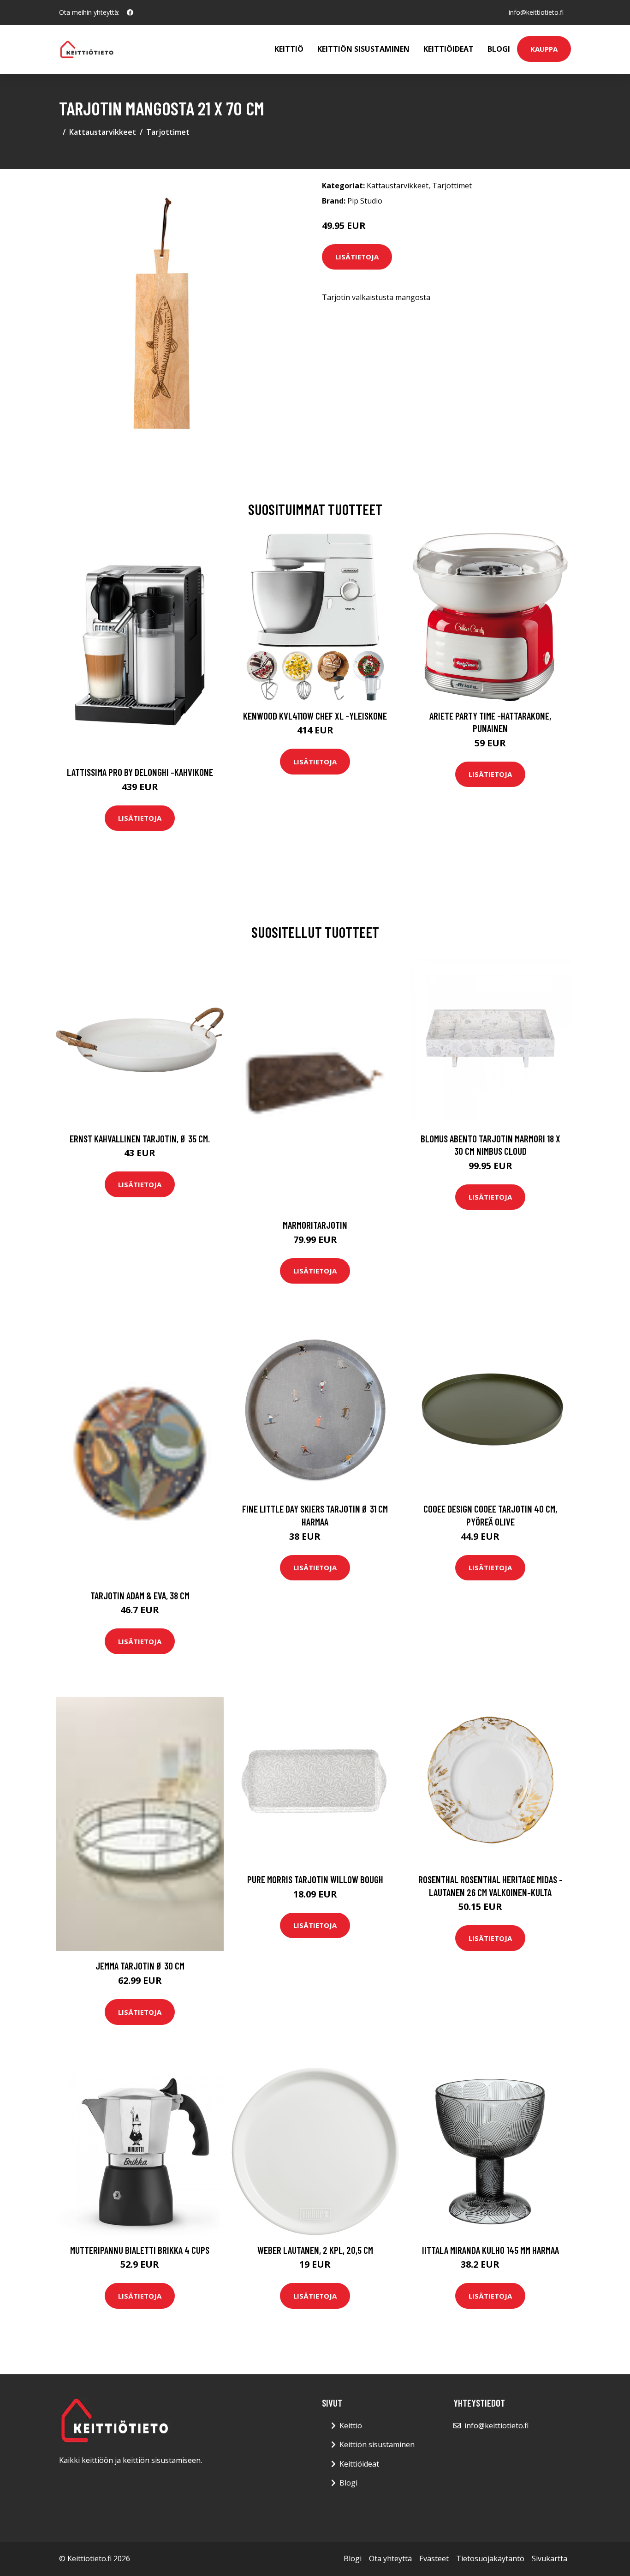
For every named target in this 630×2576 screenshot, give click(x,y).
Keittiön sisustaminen (363, 49)
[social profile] (130, 12)
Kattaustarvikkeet (103, 132)
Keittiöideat (449, 49)
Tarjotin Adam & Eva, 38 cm (140, 1595)
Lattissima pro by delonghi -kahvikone (140, 772)
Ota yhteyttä (390, 2558)
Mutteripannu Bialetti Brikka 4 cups (140, 2250)
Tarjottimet (168, 132)
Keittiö (289, 49)
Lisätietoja (357, 257)
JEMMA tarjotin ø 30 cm (140, 1966)
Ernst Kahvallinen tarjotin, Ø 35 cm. (140, 1138)
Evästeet (434, 2558)
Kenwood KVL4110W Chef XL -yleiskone (315, 716)
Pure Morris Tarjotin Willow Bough (315, 1879)
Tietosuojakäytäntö (490, 2558)
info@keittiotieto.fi (536, 12)
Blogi (499, 49)
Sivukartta (550, 2558)
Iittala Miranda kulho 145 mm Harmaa (490, 2250)
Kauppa (544, 49)
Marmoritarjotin (315, 1225)
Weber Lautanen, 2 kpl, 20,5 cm (315, 2250)
